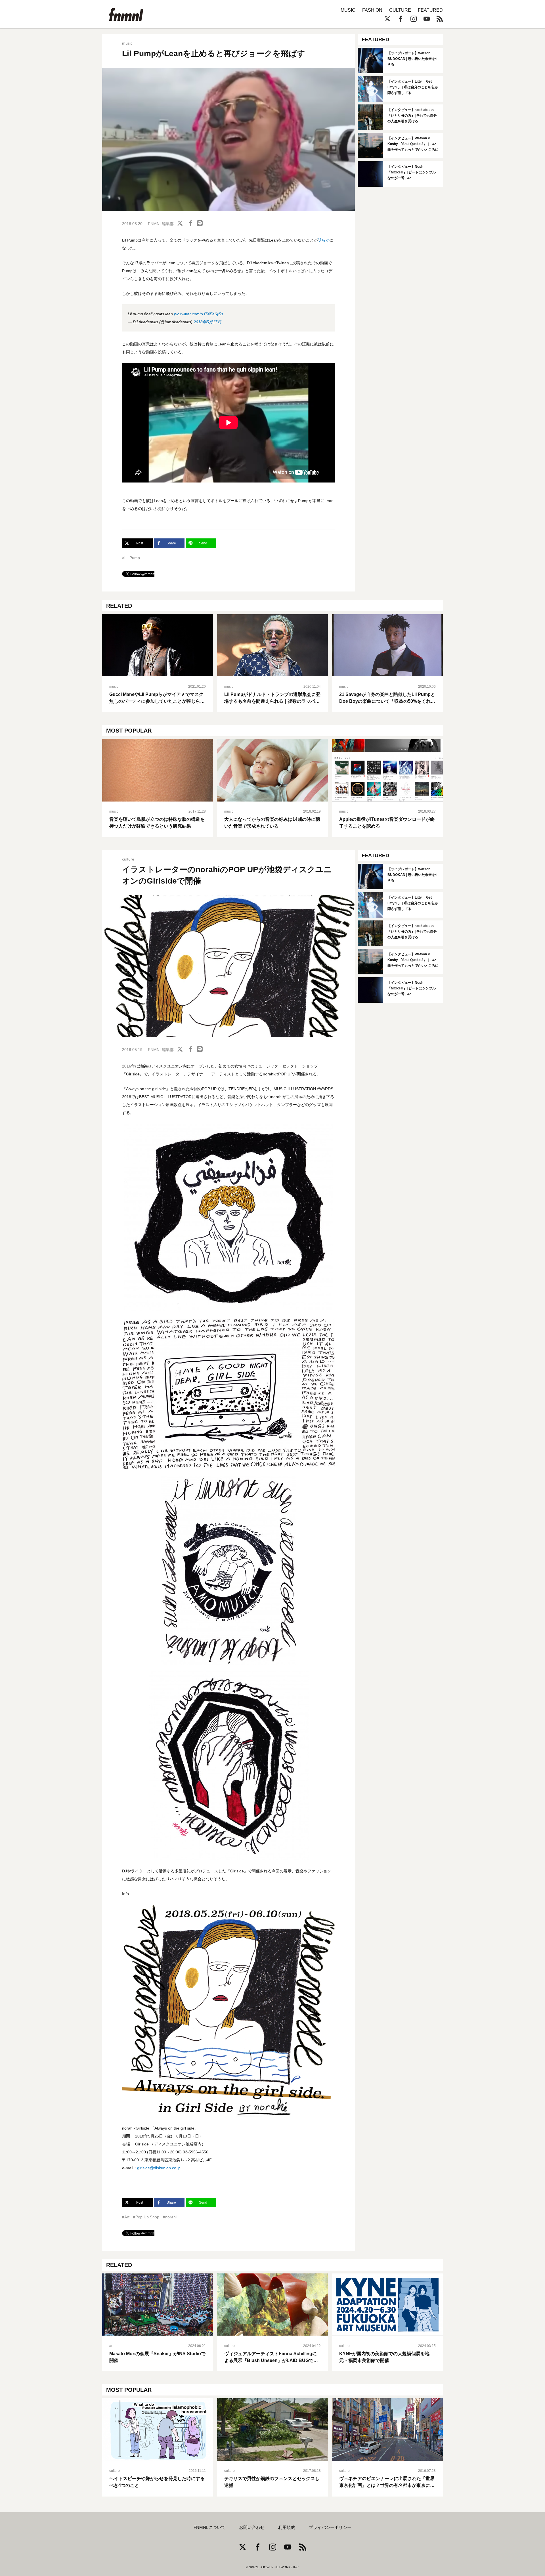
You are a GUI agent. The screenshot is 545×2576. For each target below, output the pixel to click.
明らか (324, 240)
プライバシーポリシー (330, 2527)
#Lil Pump (131, 558)
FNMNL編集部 (161, 224)
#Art (126, 2217)
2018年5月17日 (207, 322)
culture (128, 859)
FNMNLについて (209, 2527)
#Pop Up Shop (146, 2217)
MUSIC (348, 10)
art (111, 2346)
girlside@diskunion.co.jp (159, 2168)
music (127, 43)
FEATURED (430, 10)
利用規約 (287, 2527)
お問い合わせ (252, 2527)
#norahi (170, 2217)
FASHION (372, 10)
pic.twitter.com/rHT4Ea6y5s (199, 314)
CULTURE (400, 10)
